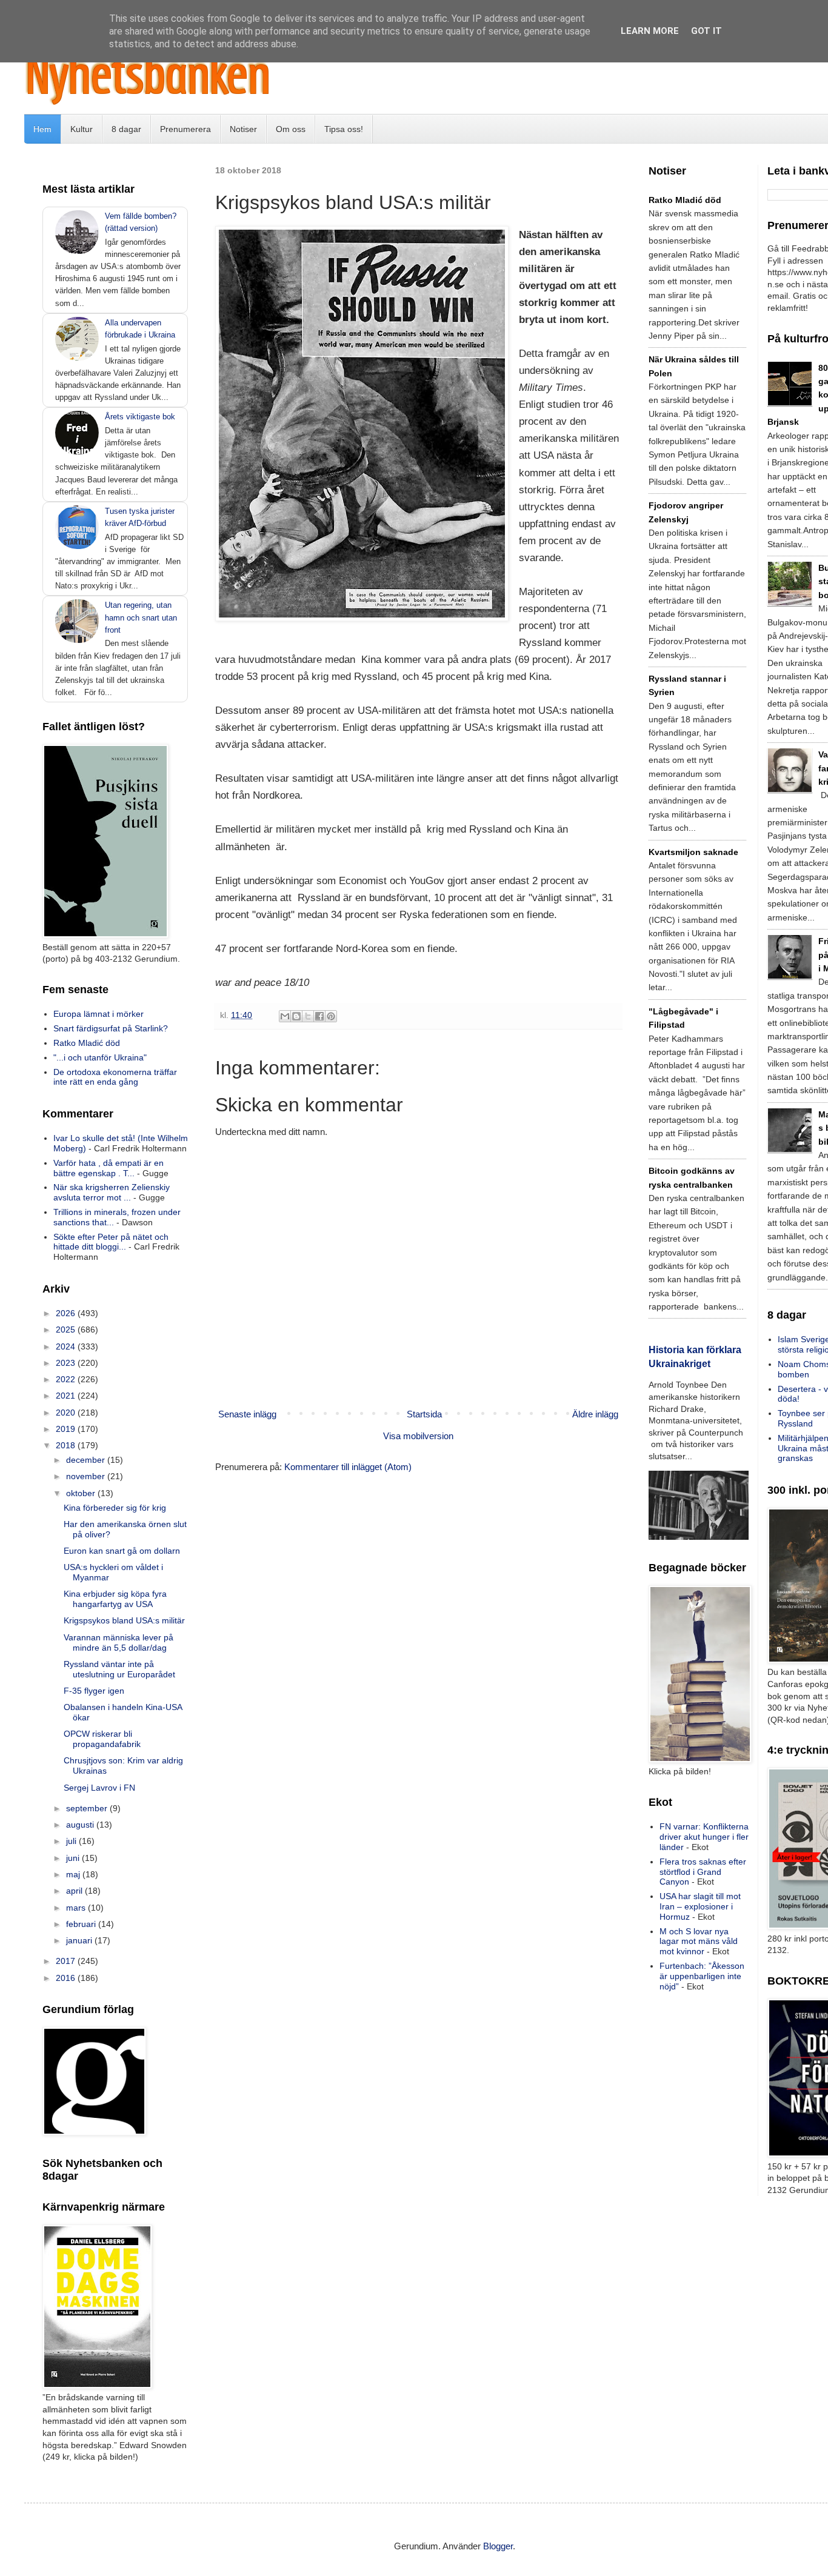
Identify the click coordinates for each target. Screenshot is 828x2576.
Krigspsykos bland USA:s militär (124, 1620)
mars (77, 1908)
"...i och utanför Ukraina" (100, 1057)
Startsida (424, 1414)
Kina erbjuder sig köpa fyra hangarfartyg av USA (115, 1599)
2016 (67, 1978)
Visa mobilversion (418, 1436)
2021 (67, 1396)
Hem (42, 129)
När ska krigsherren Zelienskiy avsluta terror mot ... (112, 1192)
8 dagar (126, 129)
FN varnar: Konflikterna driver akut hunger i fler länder (704, 1837)
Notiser (243, 129)
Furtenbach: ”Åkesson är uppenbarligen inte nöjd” (702, 1976)
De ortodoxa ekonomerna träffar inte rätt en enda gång (115, 1077)
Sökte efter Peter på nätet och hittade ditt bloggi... (111, 1242)
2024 (67, 1346)
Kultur (82, 129)
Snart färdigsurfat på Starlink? (111, 1028)
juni (74, 1858)
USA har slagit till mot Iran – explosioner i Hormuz (700, 1906)
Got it (706, 31)
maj (74, 1874)
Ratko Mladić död (87, 1043)
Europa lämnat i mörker (98, 1014)
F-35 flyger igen (94, 1691)
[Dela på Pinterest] (331, 1016)
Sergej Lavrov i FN (99, 1788)
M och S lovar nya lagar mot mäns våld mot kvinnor (699, 1942)
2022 (67, 1379)
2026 (67, 1313)
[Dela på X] (308, 1016)
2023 (67, 1363)
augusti (81, 1825)
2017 (67, 1961)
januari (80, 1940)
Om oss (291, 129)
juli (72, 1841)
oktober (82, 1493)
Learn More (650, 31)
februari (82, 1924)
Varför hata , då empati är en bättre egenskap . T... (109, 1168)
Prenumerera (185, 129)
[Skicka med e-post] (285, 1016)
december (87, 1460)
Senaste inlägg (247, 1414)
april (75, 1891)
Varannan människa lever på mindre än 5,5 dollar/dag (119, 1642)
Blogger (498, 2546)
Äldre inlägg (595, 1414)
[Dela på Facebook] (319, 1016)
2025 (67, 1330)
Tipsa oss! (344, 129)
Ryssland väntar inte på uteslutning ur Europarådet (119, 1669)
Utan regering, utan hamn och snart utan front (141, 617)
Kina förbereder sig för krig (115, 1508)
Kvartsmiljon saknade (693, 852)
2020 (67, 1413)
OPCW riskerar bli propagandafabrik (102, 1739)
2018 (67, 1445)
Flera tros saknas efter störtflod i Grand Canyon (703, 1872)
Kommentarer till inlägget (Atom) (348, 1467)
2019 (67, 1429)
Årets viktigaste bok (140, 417)
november (87, 1476)
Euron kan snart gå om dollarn (122, 1551)
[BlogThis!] (296, 1016)
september (88, 1808)
